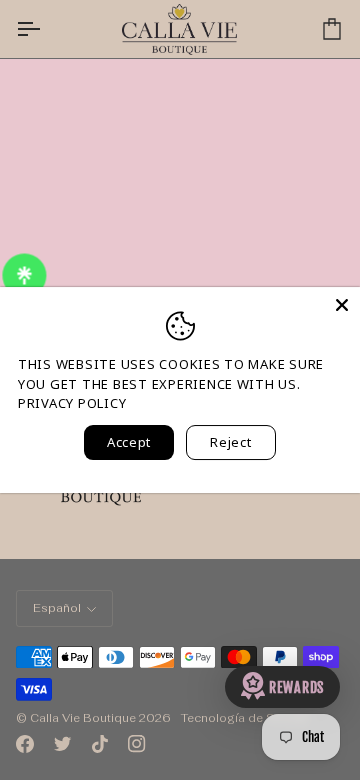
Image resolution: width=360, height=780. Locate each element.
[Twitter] (63, 744)
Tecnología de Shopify (245, 718)
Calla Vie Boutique (83, 718)
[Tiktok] (100, 744)
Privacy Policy (72, 403)
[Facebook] (25, 744)
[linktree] (26, 276)
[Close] (342, 305)
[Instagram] (137, 744)
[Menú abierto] (46, 29)
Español (57, 608)
